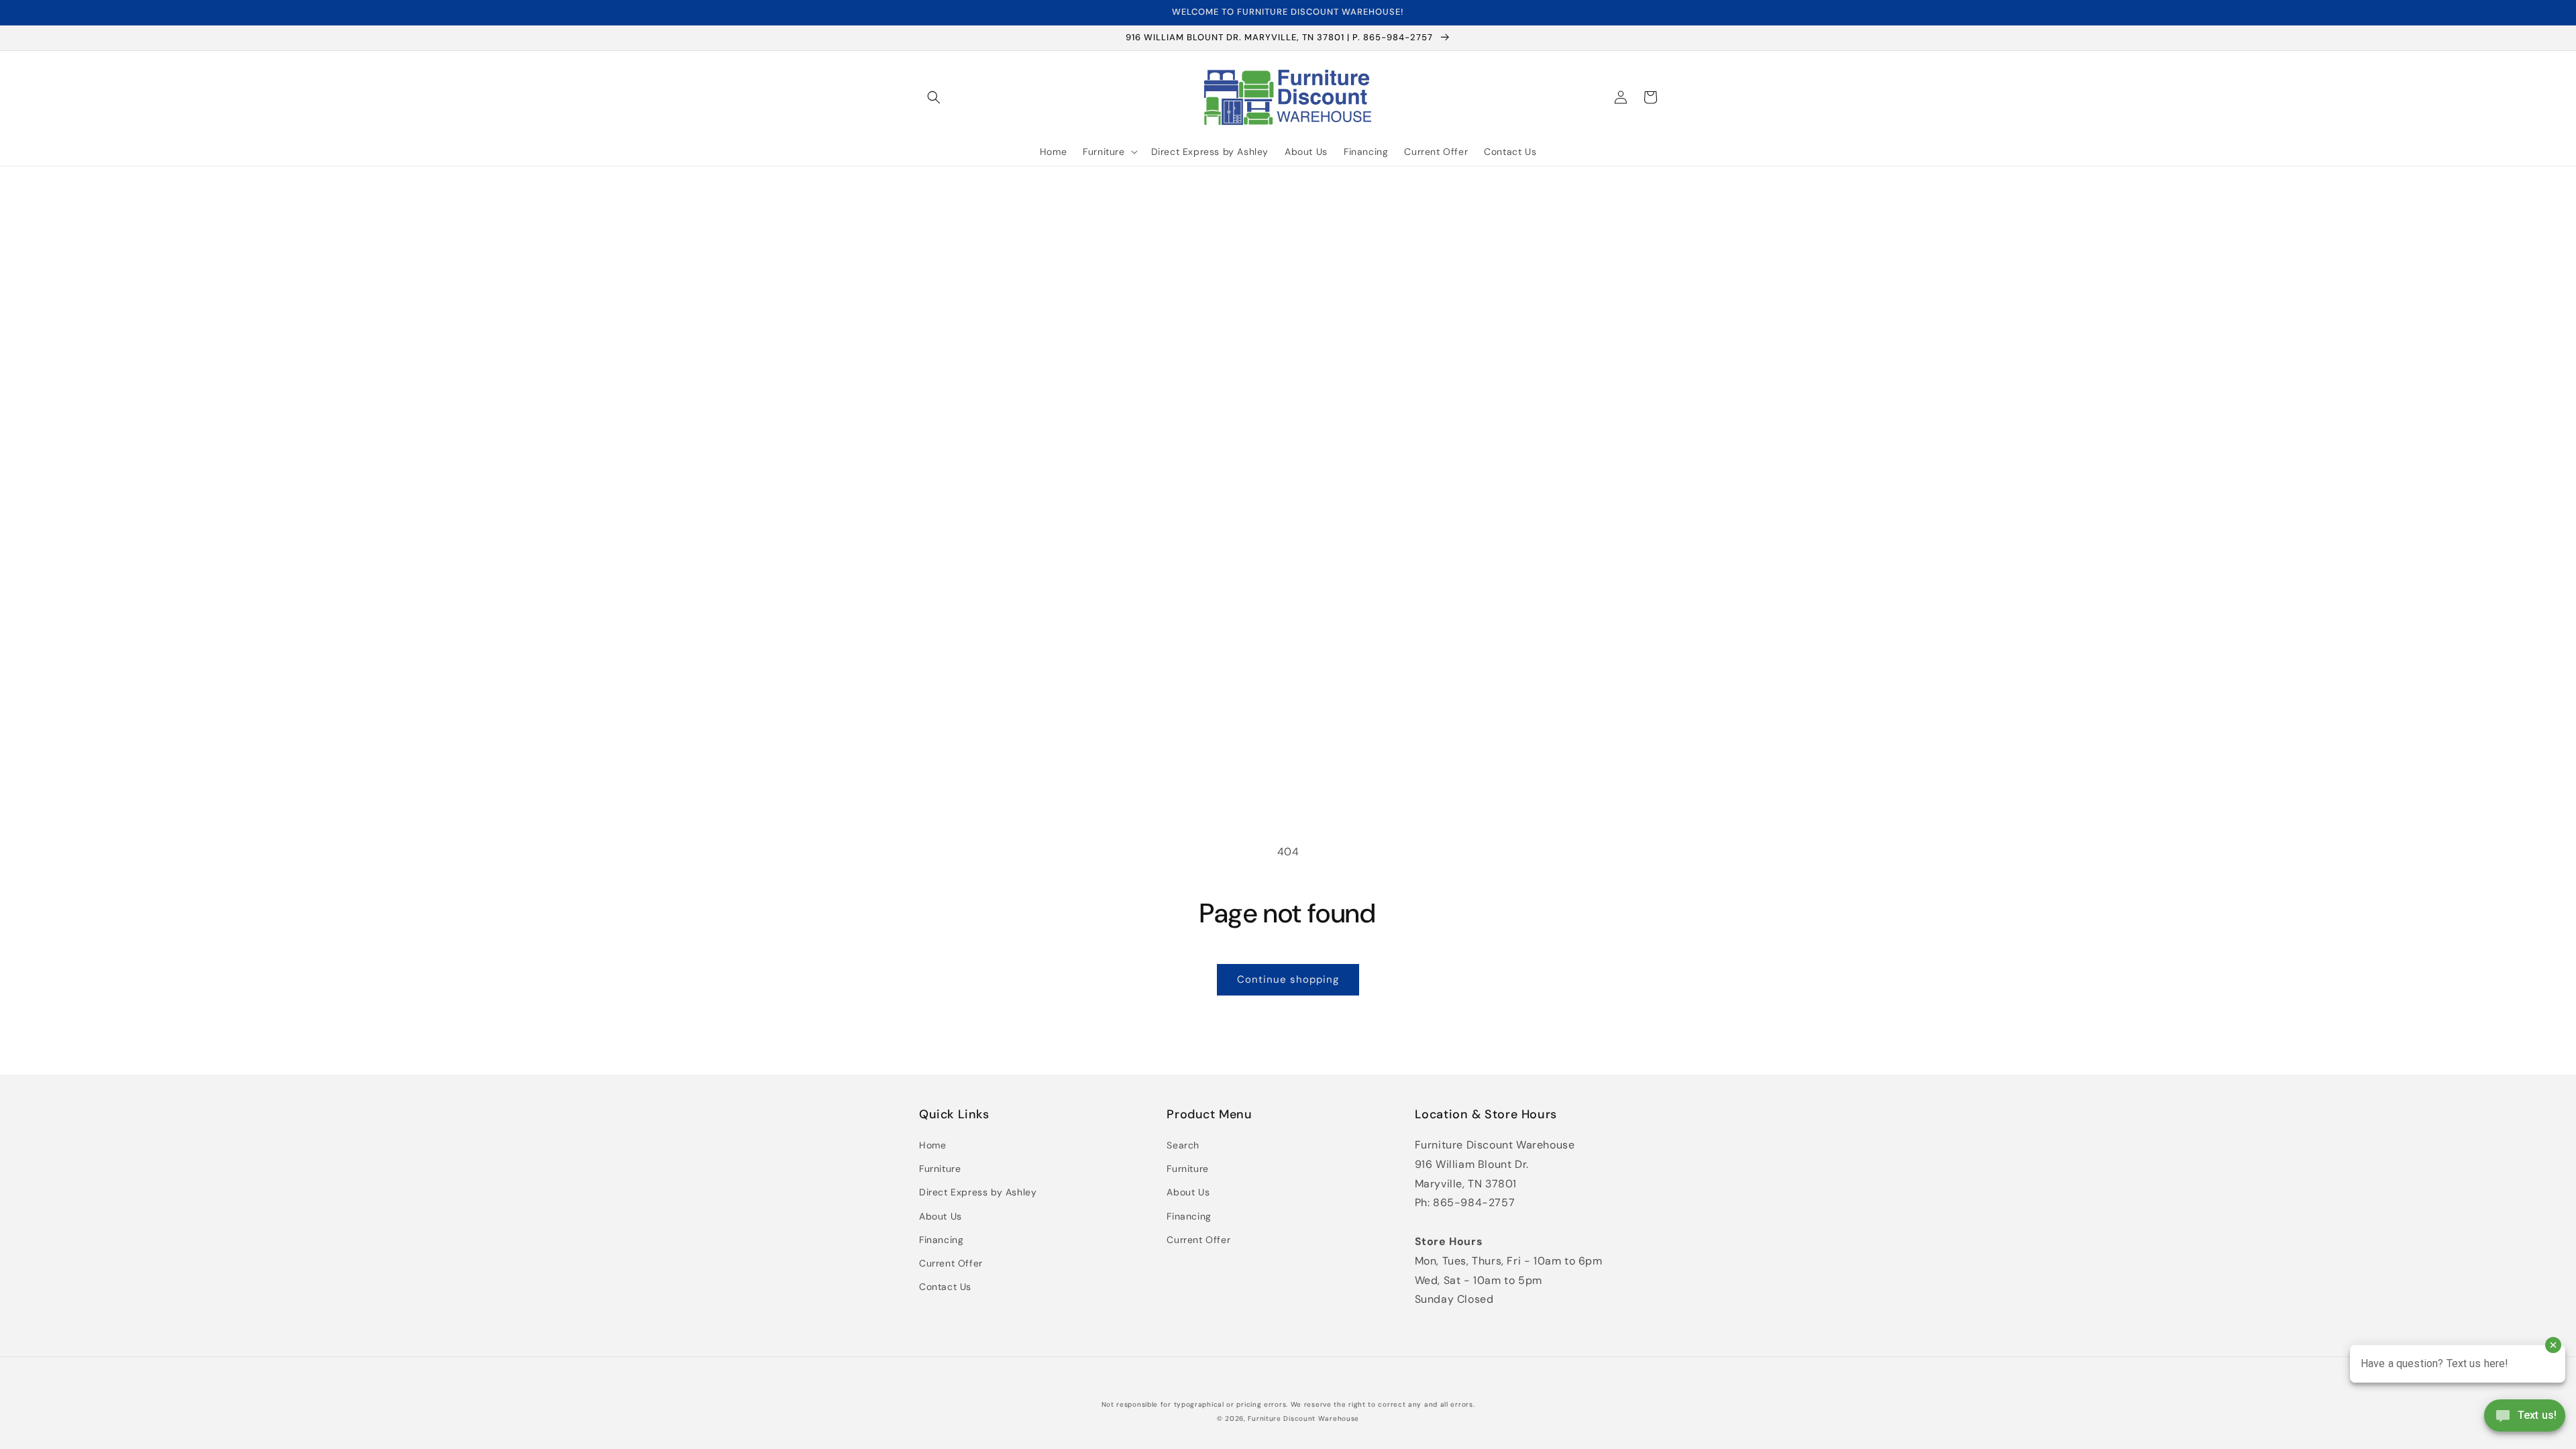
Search (1183, 1145)
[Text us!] (2525, 1420)
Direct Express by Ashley (978, 1192)
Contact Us (945, 1287)
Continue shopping (1288, 979)
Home (932, 1145)
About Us (941, 1216)
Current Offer (951, 1263)
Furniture (940, 1169)
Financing (941, 1240)
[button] (934, 97)
